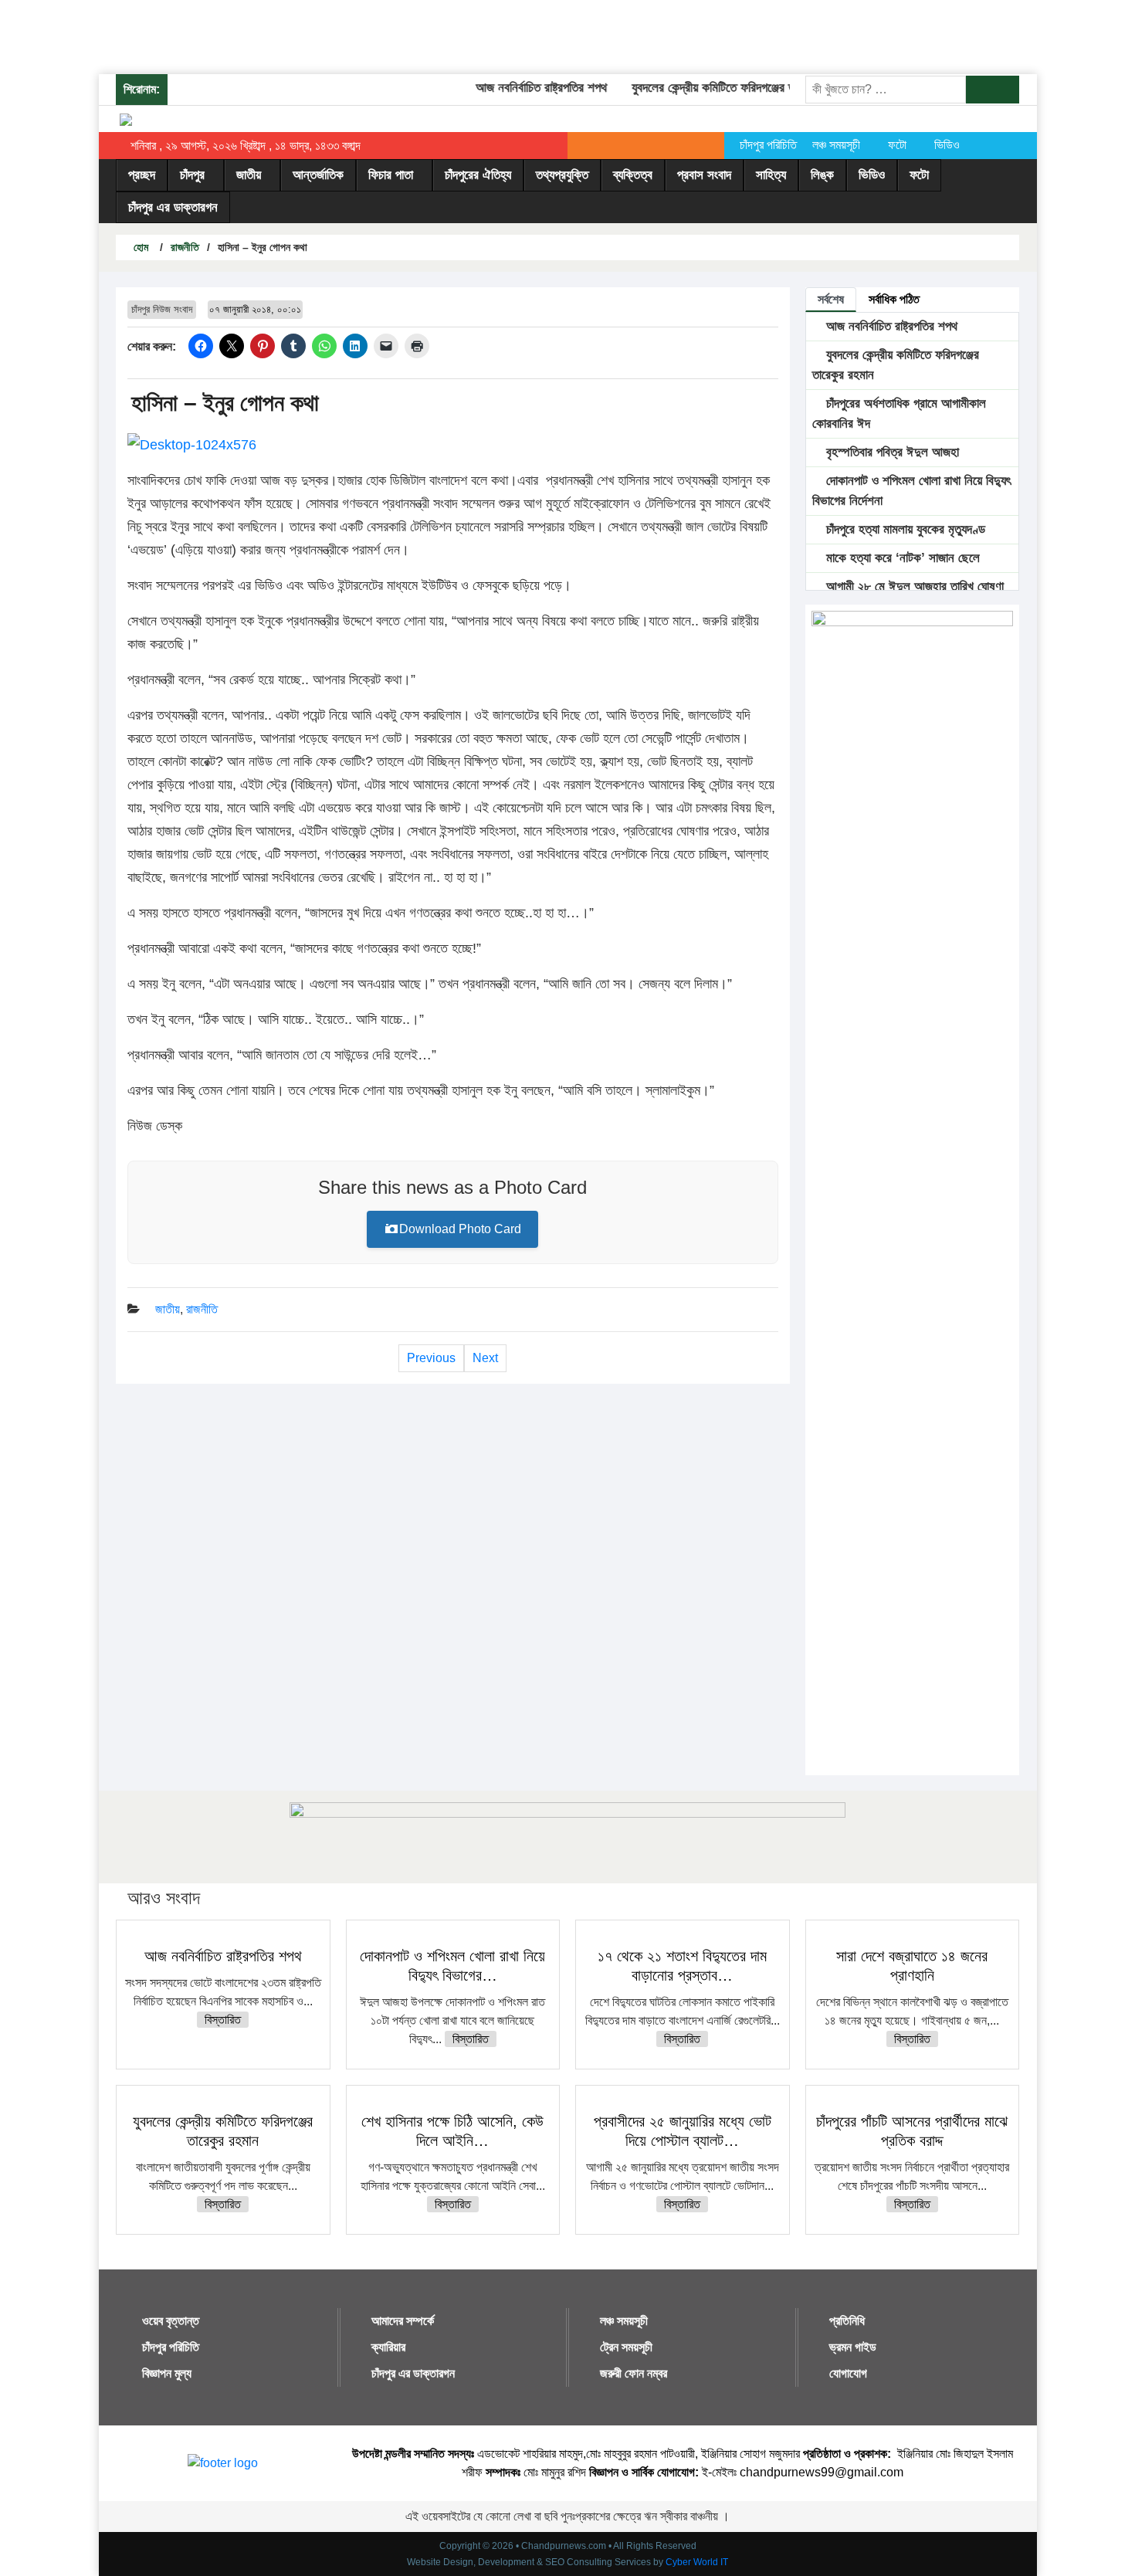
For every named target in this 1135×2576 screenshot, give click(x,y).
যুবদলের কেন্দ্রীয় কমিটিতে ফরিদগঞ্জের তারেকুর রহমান (720, 88)
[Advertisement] (281, 35)
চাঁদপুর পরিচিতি (768, 145)
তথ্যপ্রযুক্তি (562, 175)
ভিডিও (947, 145)
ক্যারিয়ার (388, 2347)
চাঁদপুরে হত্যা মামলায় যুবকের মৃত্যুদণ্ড (904, 529)
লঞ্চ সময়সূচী (836, 145)
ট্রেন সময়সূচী (626, 2347)
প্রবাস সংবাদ (704, 175)
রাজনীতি (185, 247)
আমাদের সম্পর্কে (403, 2321)
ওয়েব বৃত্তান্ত (171, 2321)
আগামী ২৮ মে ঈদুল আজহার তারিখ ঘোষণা (913, 586)
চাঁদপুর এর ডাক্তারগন (173, 207)
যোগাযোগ (848, 2373)
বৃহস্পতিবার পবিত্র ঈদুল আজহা (891, 452)
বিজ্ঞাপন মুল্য (167, 2373)
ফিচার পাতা (391, 175)
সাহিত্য (771, 175)
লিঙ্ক (822, 175)
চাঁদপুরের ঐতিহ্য (478, 175)
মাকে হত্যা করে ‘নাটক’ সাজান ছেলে (901, 558)
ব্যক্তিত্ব (633, 175)
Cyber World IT (697, 2562)
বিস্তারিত (223, 2020)
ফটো (897, 145)
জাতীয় (249, 175)
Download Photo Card (460, 1229)
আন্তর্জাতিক (318, 175)
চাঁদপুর (192, 175)
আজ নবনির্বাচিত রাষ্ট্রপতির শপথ (521, 88)
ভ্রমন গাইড (853, 2347)
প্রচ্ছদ (142, 175)
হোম (139, 247)
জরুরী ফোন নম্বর (634, 2373)
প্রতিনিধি (847, 2321)
